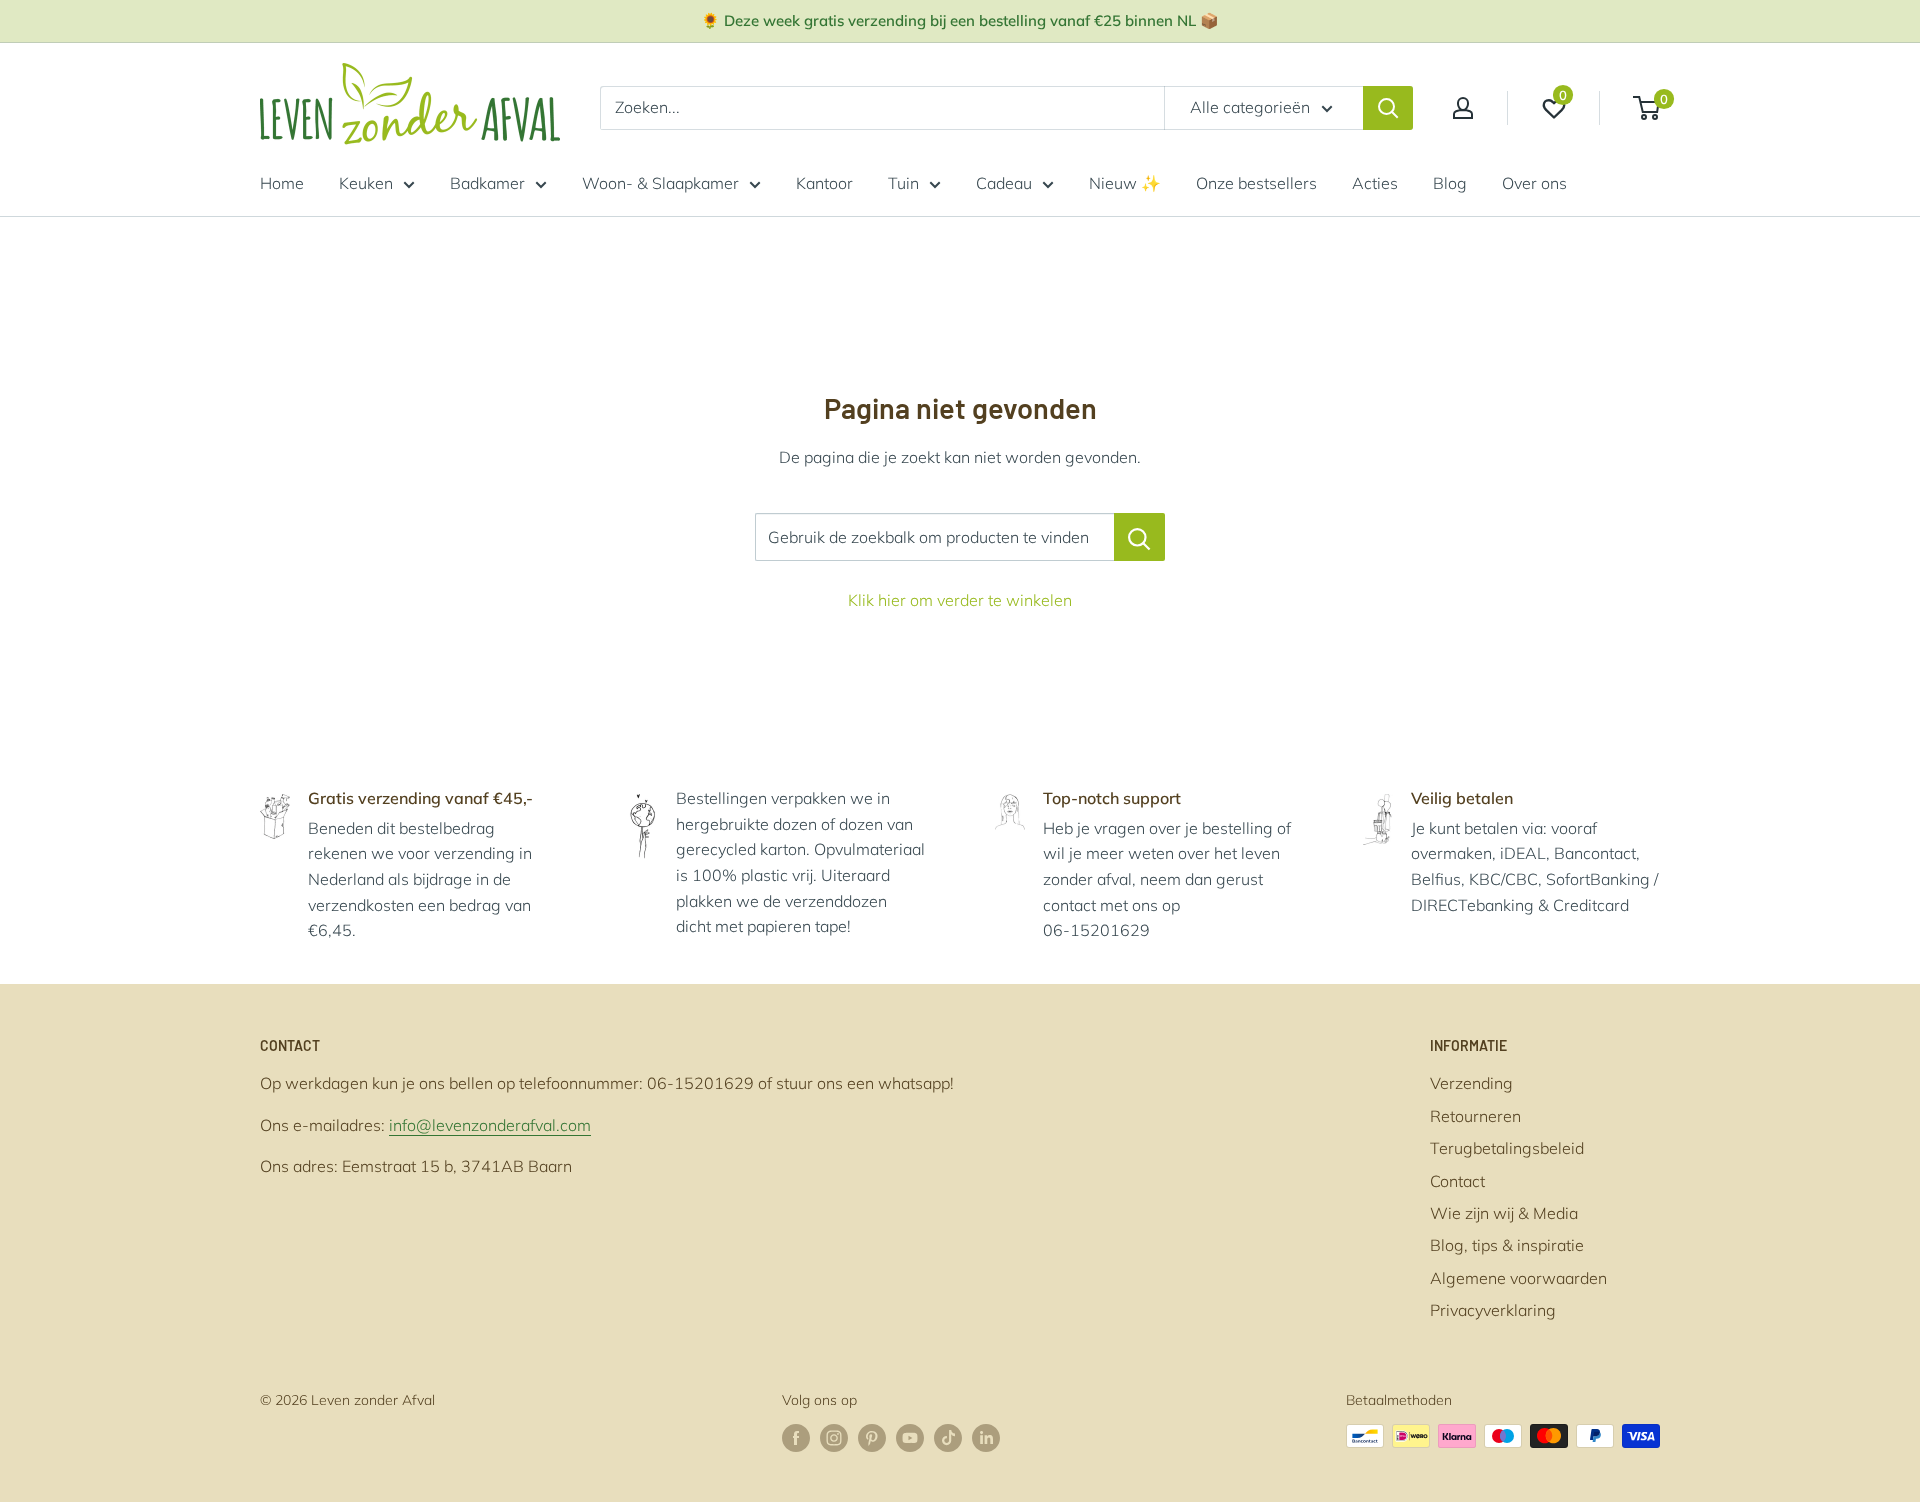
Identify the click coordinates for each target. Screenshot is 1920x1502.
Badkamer (487, 183)
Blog (1450, 183)
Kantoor (824, 183)
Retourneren (1475, 1116)
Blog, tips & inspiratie (1507, 1245)
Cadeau (1004, 183)
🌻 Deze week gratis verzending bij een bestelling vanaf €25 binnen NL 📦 (960, 20)
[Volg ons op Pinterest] (872, 1438)
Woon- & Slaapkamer (660, 183)
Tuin (903, 183)
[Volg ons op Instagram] (834, 1438)
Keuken (366, 183)
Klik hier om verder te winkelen (960, 600)
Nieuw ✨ (1125, 183)
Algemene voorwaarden (1518, 1278)
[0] (1647, 108)
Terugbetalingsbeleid (1507, 1148)
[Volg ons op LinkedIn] (986, 1438)
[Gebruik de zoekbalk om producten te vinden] (1139, 537)
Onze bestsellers (1256, 183)
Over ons (1534, 183)
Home (282, 183)
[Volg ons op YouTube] (910, 1438)
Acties (1375, 183)
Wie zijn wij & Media (1504, 1213)
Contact (1457, 1181)
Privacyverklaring (1493, 1310)
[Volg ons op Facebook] (796, 1438)
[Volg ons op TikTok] (948, 1438)
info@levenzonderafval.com (490, 1125)
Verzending (1471, 1083)
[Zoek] (1388, 108)
